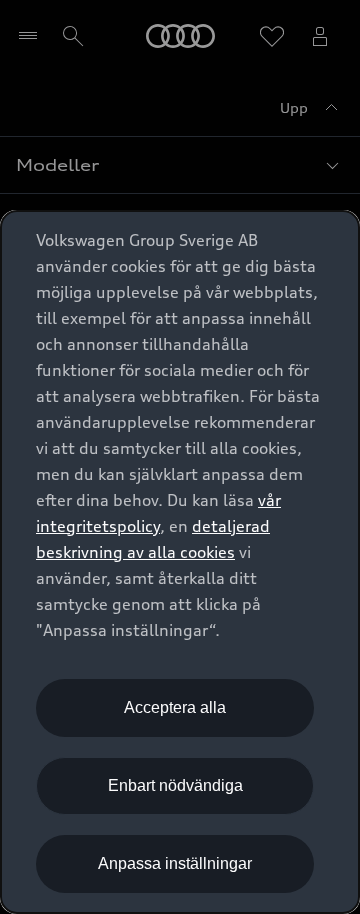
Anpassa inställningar (175, 863)
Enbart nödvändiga (175, 785)
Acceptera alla (175, 707)
